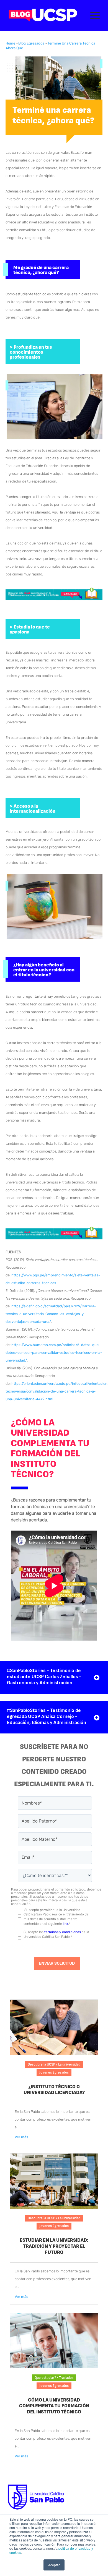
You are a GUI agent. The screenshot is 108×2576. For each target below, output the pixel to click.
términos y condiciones (63, 1932)
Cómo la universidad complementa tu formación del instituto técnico (54, 2406)
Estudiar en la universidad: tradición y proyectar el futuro (54, 2246)
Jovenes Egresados (54, 2072)
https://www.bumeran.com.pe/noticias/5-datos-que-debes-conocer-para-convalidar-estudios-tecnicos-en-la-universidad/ (54, 1353)
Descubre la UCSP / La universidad (54, 2064)
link (65, 1924)
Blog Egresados (31, 43)
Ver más (21, 2137)
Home (10, 43)
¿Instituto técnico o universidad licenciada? (54, 2090)
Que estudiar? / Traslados (54, 2378)
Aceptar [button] (54, 2565)
